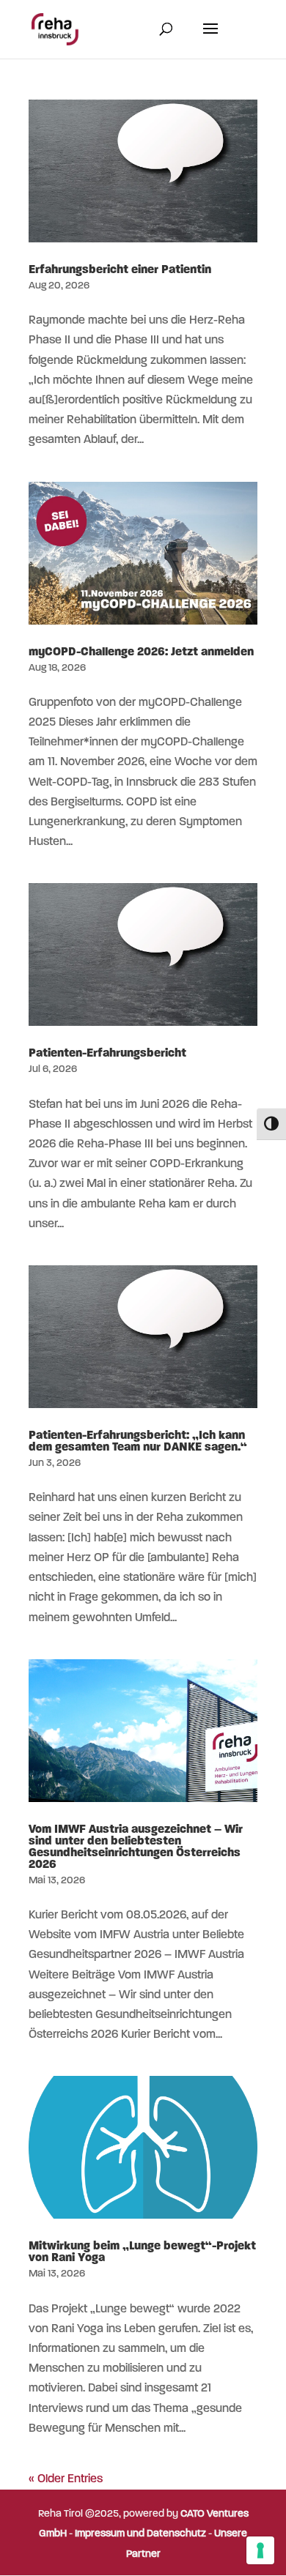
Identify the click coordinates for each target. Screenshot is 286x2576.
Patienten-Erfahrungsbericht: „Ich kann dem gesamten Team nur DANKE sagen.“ (138, 1442)
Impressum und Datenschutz (140, 2534)
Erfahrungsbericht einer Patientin (120, 270)
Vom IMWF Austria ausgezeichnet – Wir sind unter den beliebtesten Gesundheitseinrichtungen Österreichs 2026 (136, 1847)
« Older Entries (66, 2479)
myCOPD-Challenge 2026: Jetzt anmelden (141, 652)
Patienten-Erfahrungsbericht (107, 1054)
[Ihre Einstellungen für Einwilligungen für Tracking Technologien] (260, 2550)
